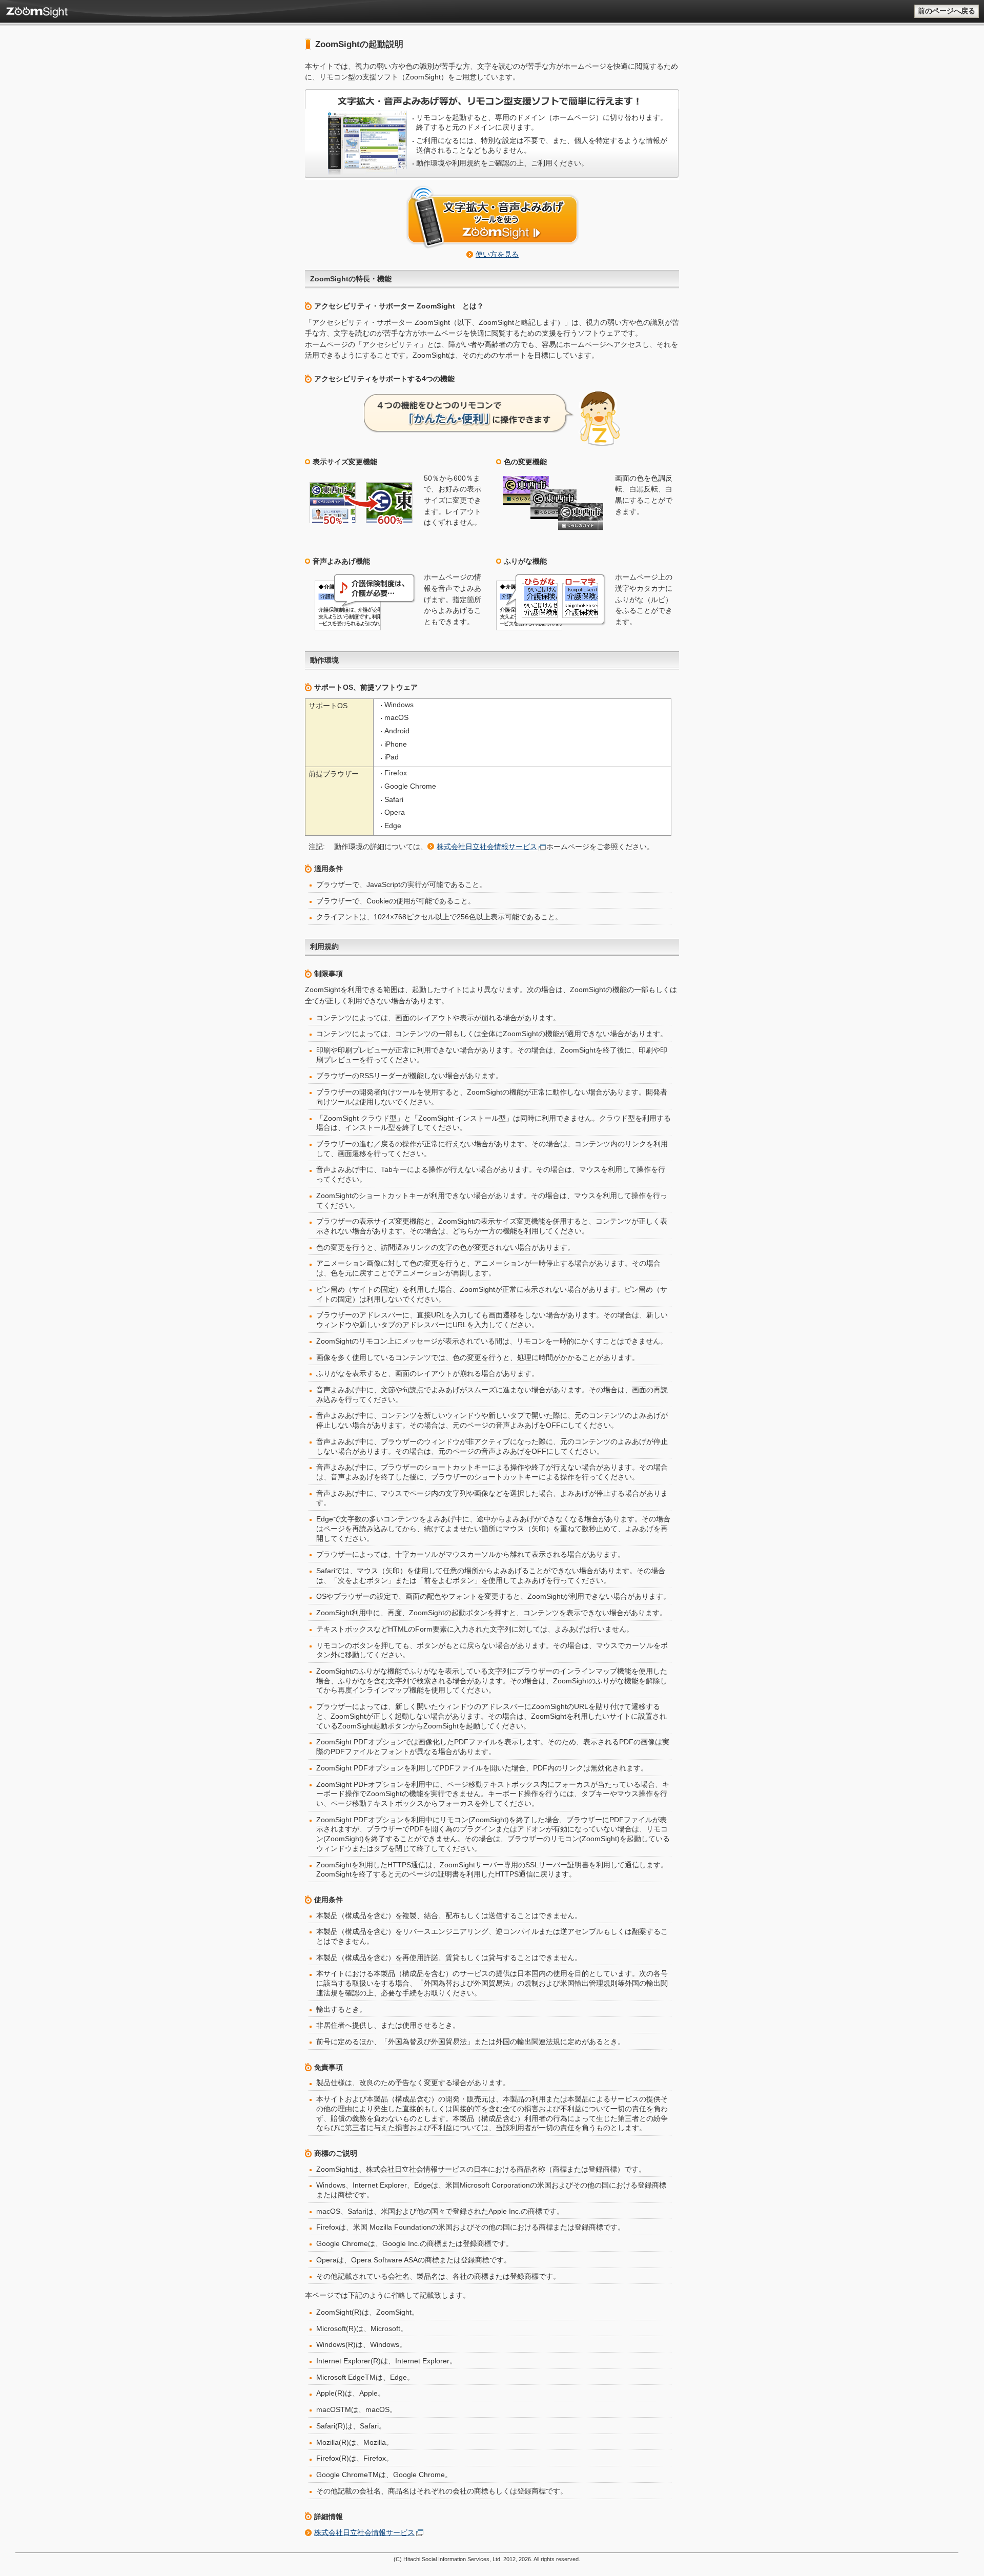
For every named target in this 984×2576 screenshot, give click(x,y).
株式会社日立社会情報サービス (487, 847)
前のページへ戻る (947, 11)
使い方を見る (497, 254)
